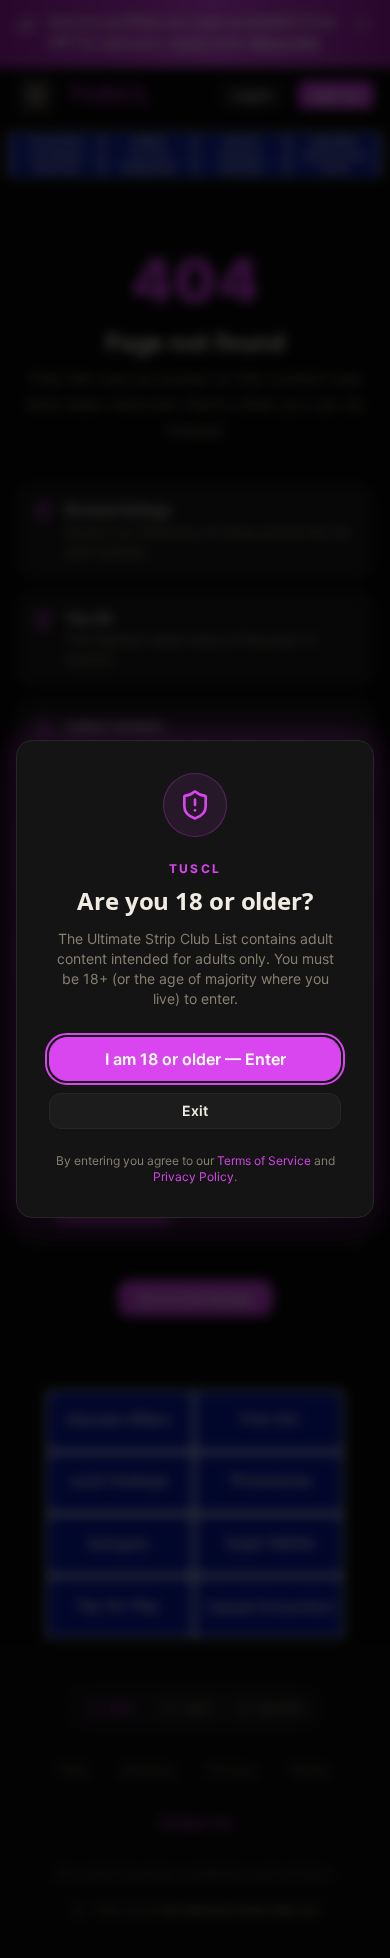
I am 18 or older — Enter (195, 1059)
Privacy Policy (193, 1176)
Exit (195, 1110)
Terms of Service (264, 1160)
